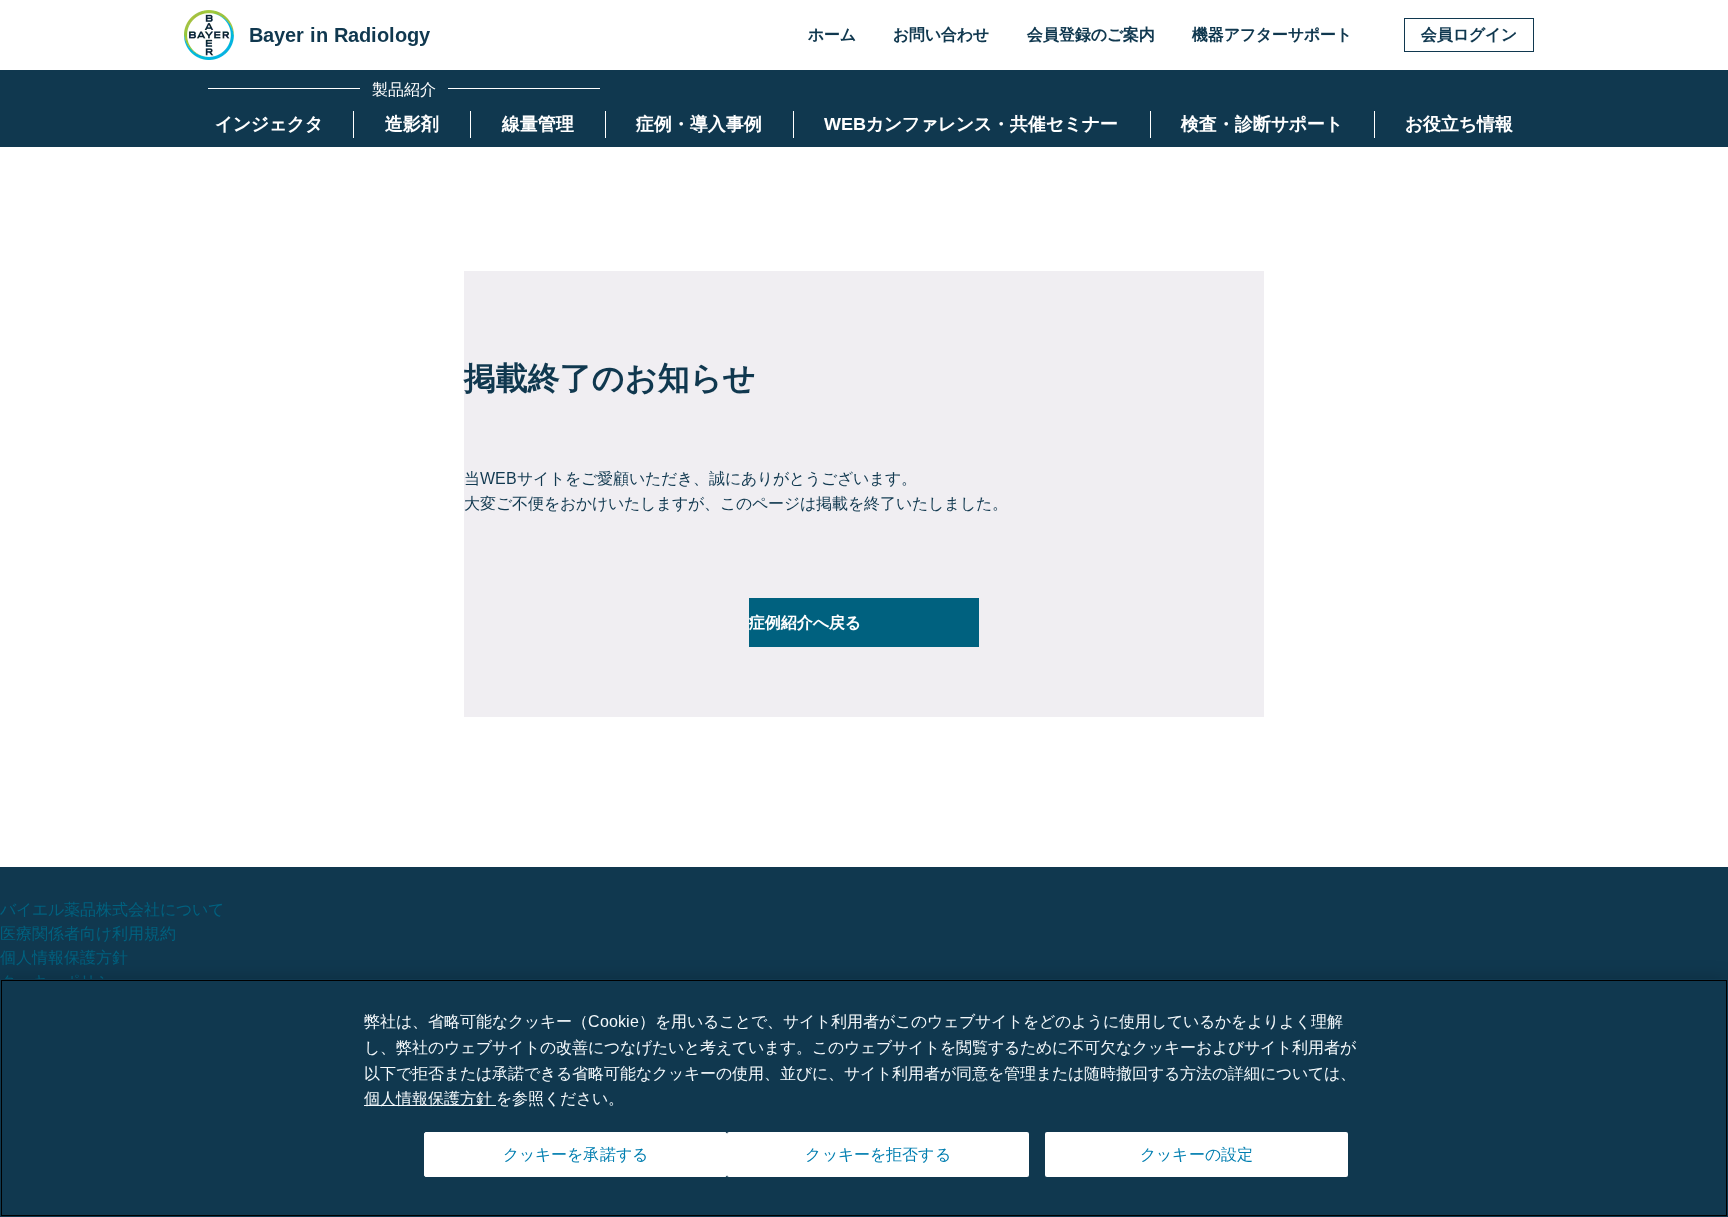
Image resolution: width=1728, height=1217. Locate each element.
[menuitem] (269, 124)
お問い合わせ (941, 34)
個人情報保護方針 (64, 957)
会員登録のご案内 (1091, 34)
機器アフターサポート (1272, 34)
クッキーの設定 (1196, 1154)
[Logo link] (209, 35)
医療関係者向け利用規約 (88, 933)
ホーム (832, 34)
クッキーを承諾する (575, 1154)
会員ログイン (1469, 34)
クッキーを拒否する (877, 1154)
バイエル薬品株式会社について (112, 909)
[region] (864, 1098)
